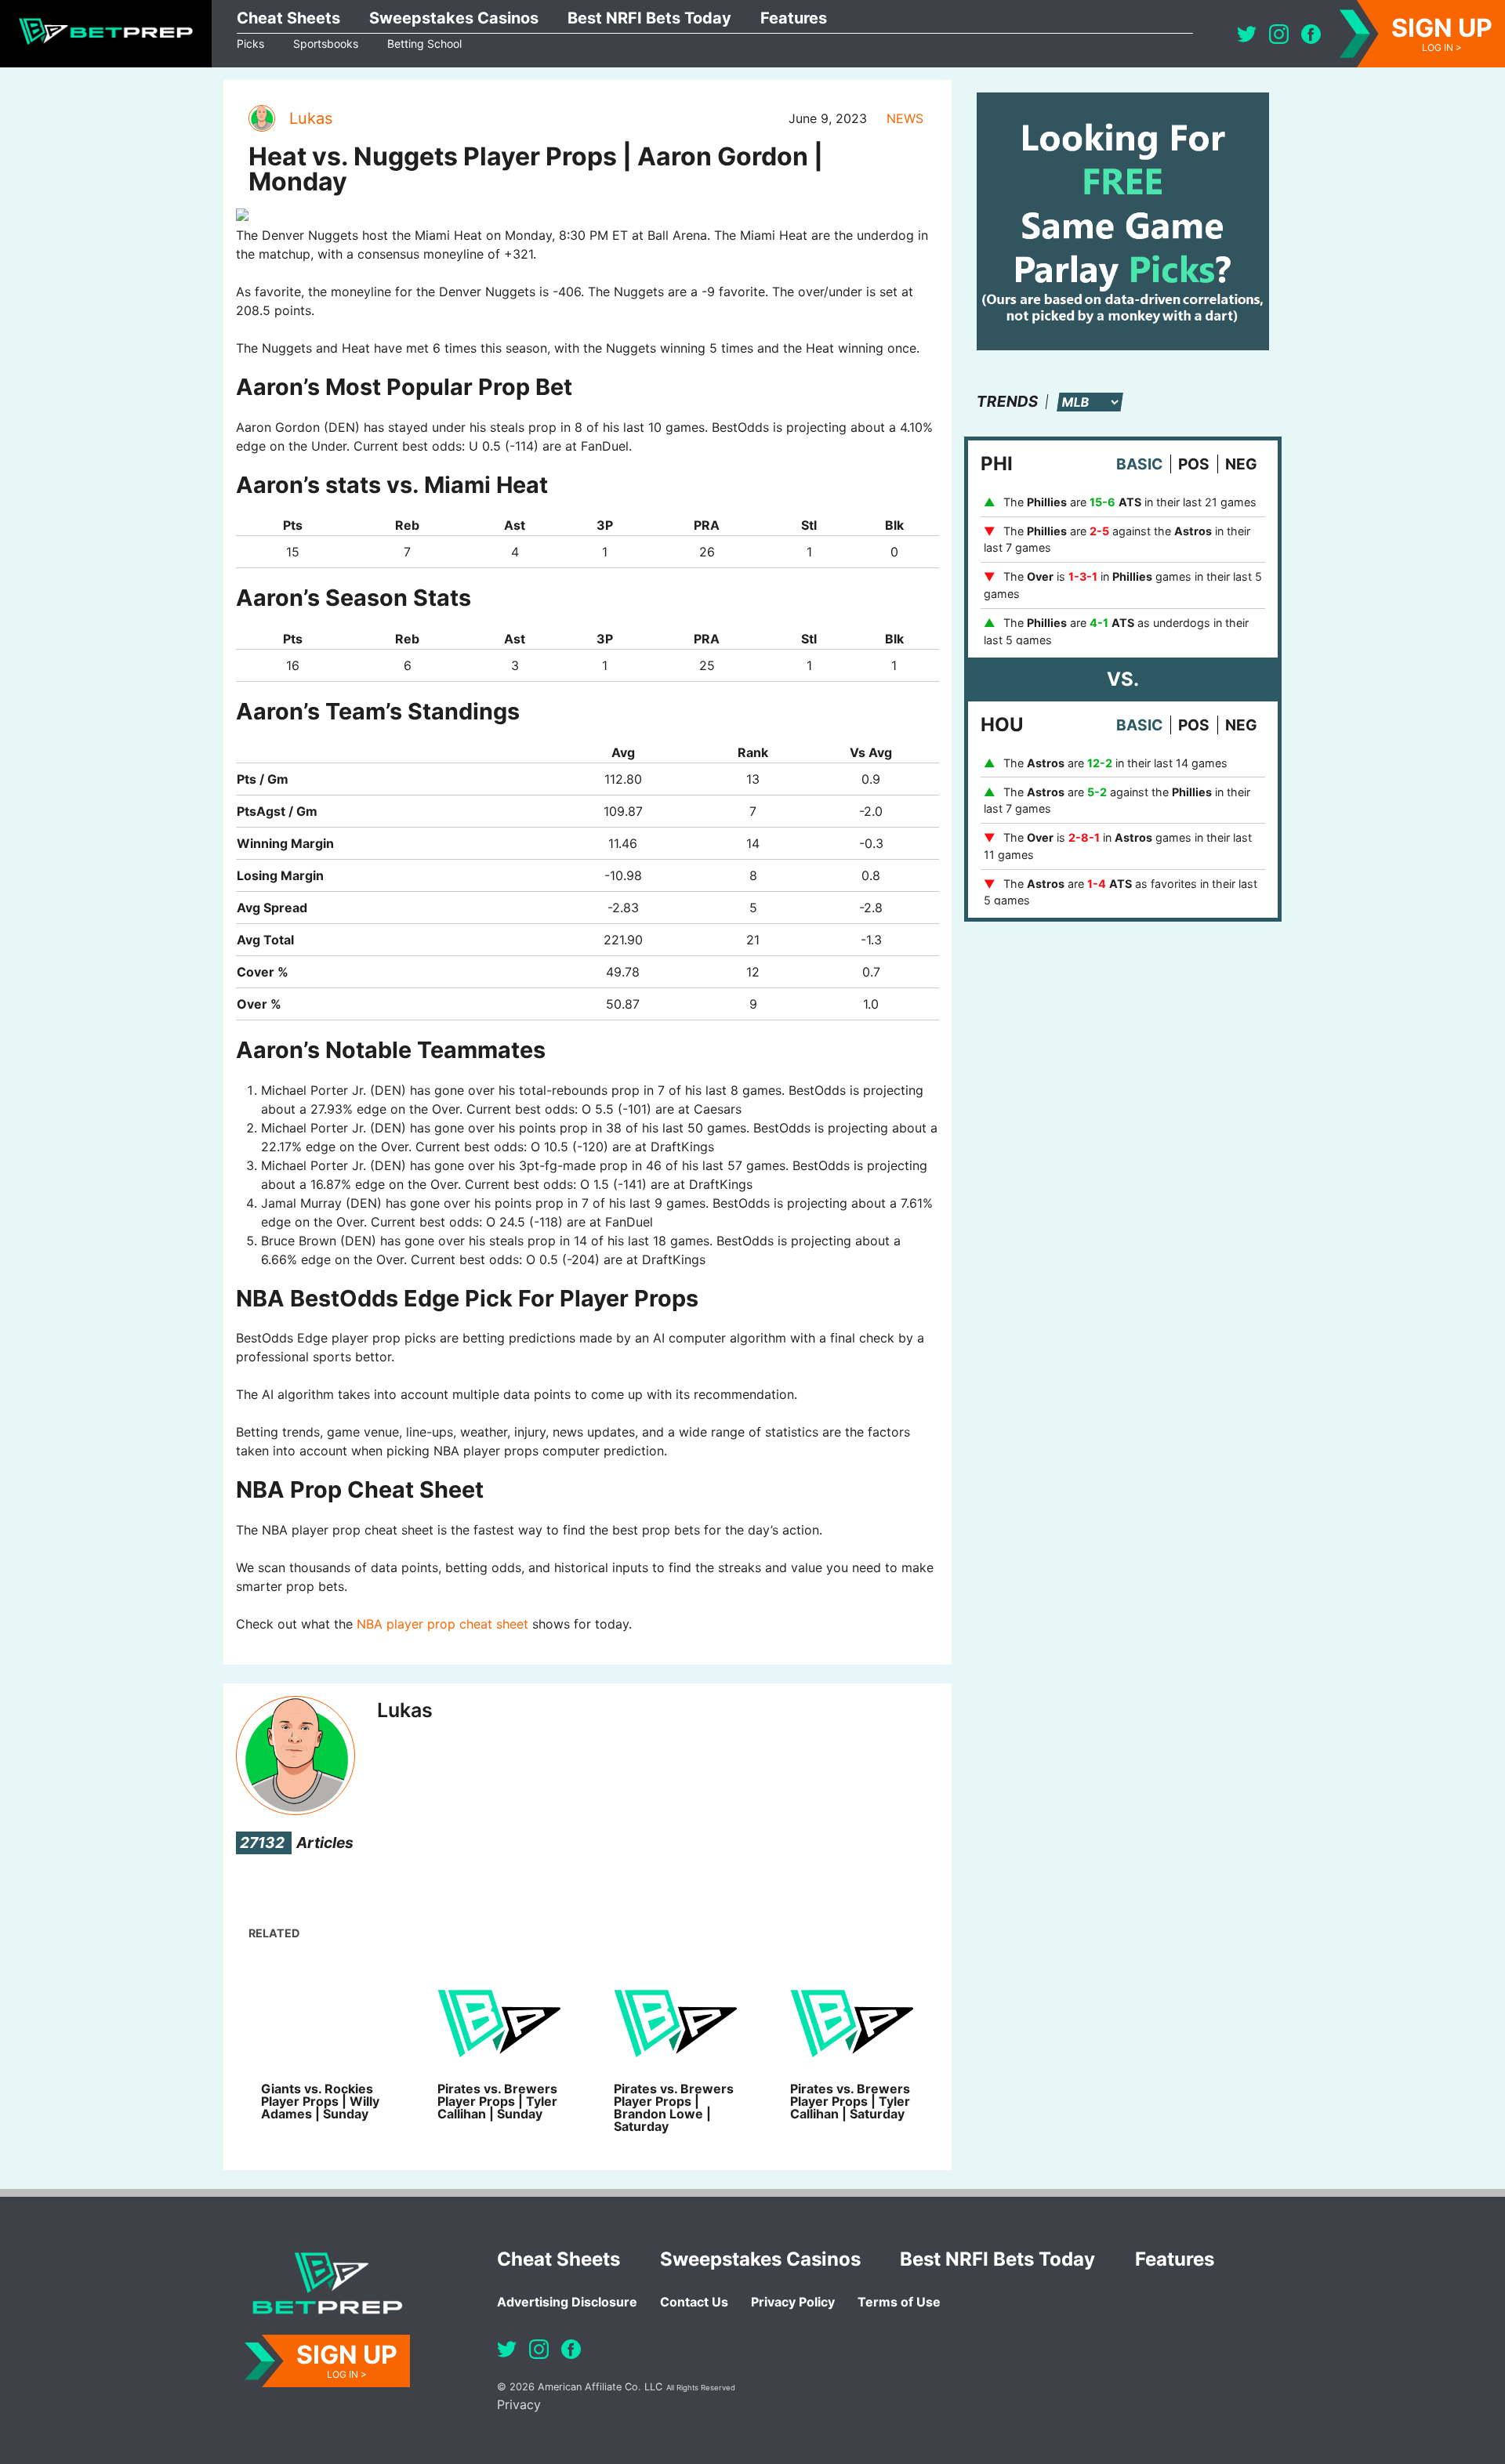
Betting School (424, 43)
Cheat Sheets (288, 18)
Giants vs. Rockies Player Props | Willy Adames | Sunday (320, 2101)
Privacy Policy (793, 2302)
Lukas (311, 118)
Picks (250, 43)
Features (794, 18)
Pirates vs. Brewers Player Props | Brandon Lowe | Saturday (674, 2107)
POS (1194, 464)
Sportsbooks (326, 43)
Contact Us (694, 2302)
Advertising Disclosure (567, 2302)
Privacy (519, 2404)
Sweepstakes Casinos (454, 18)
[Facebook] (1311, 34)
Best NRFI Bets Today (649, 18)
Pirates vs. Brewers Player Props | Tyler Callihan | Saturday (850, 2101)
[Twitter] (1247, 34)
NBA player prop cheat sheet (442, 1624)
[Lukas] (261, 118)
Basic (1139, 464)
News (905, 118)
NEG (1241, 464)
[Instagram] (1279, 34)
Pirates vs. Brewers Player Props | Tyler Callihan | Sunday (497, 2101)
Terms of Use (899, 2302)
